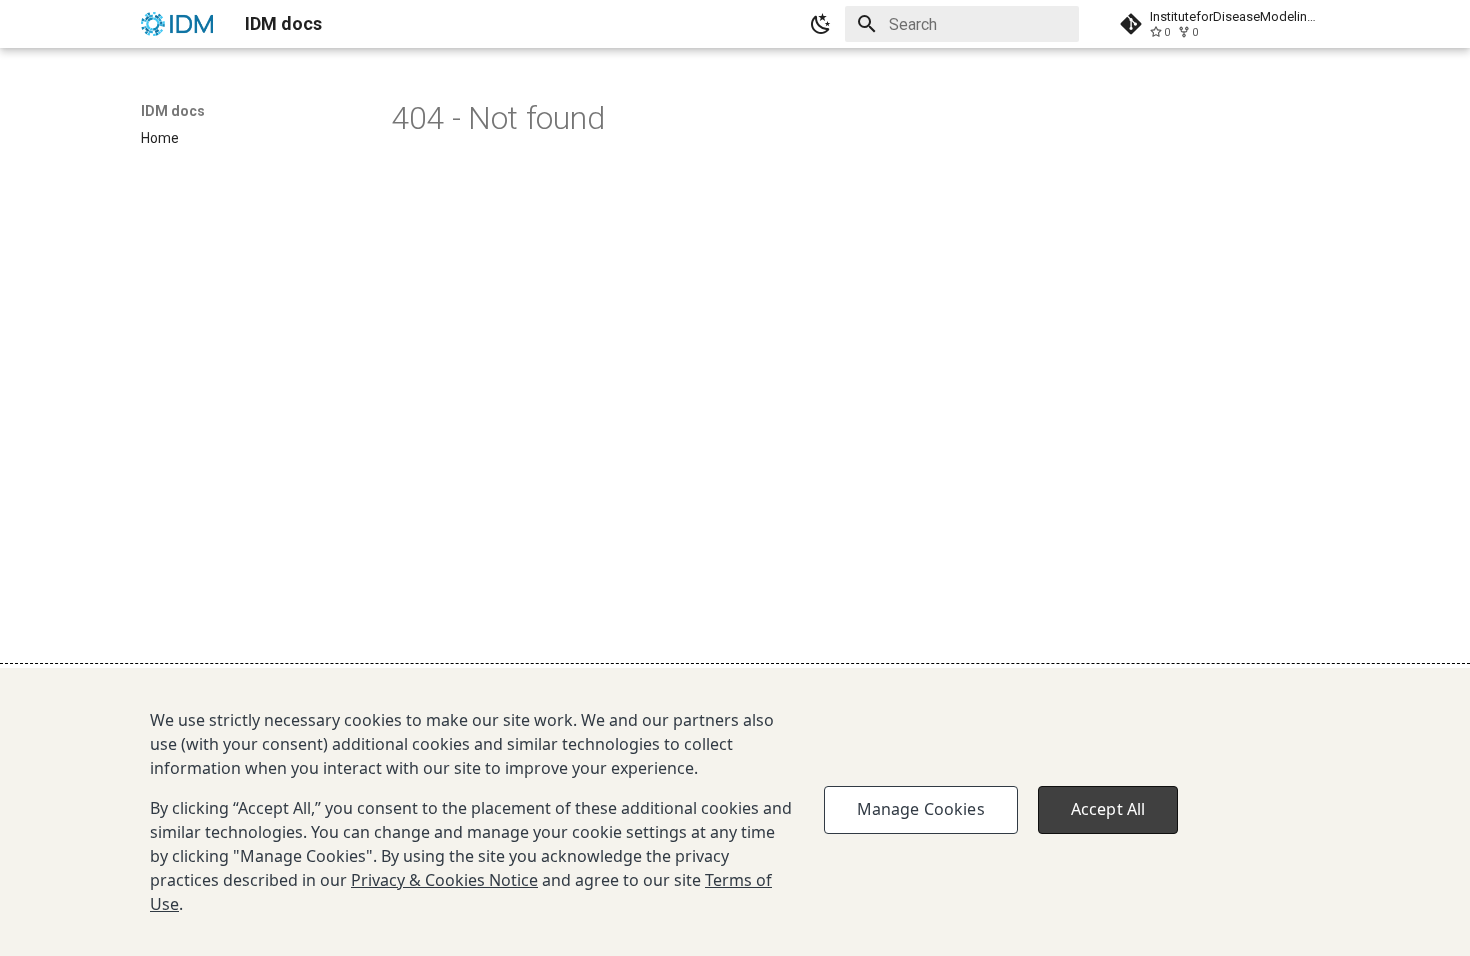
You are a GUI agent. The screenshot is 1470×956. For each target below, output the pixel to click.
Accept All (1108, 809)
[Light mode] (821, 24)
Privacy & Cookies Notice (444, 880)
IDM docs (173, 111)
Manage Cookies (921, 809)
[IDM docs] (177, 24)
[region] (735, 812)
